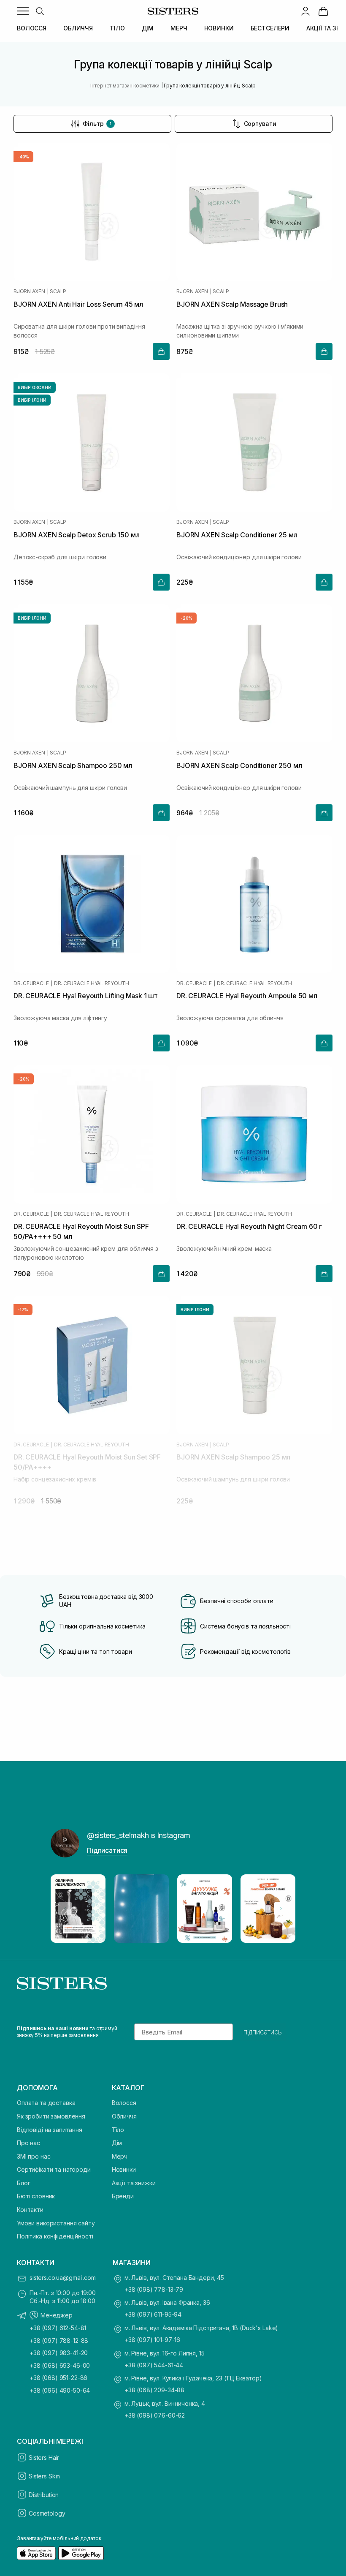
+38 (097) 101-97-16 (152, 2340)
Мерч (120, 2156)
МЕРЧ (179, 28)
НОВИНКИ (219, 28)
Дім (117, 2143)
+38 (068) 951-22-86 (58, 2378)
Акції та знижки (134, 2183)
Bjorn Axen (29, 291)
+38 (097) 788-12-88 (59, 2340)
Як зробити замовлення (51, 2116)
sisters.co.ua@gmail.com (63, 2278)
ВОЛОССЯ (32, 28)
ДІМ (148, 28)
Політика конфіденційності (55, 2236)
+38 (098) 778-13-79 (154, 2289)
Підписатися (107, 1850)
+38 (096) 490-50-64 (60, 2390)
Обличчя (124, 2116)
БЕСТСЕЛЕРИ (270, 28)
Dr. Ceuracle (31, 983)
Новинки (124, 2169)
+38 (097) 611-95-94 (153, 2314)
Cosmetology (47, 2513)
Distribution (44, 2495)
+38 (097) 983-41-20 (59, 2353)
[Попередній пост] (65, 1909)
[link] (323, 11)
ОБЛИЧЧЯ (78, 28)
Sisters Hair (44, 2458)
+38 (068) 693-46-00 (60, 2365)
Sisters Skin (44, 2476)
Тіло (118, 2130)
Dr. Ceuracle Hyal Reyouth (92, 983)
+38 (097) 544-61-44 (154, 2365)
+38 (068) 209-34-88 (154, 2390)
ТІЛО (117, 28)
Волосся (124, 2103)
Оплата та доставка (46, 2103)
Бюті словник (36, 2196)
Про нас (28, 2143)
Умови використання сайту (56, 2223)
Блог (23, 2183)
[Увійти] (305, 11)
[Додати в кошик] (161, 351)
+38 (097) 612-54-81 (58, 2328)
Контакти (30, 2210)
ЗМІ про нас (34, 2156)
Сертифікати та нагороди (54, 2169)
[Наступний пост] (281, 1909)
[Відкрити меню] (23, 11)
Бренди (123, 2196)
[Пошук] (40, 11)
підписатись (263, 2032)
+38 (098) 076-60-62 (155, 2415)
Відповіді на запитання (50, 2130)
